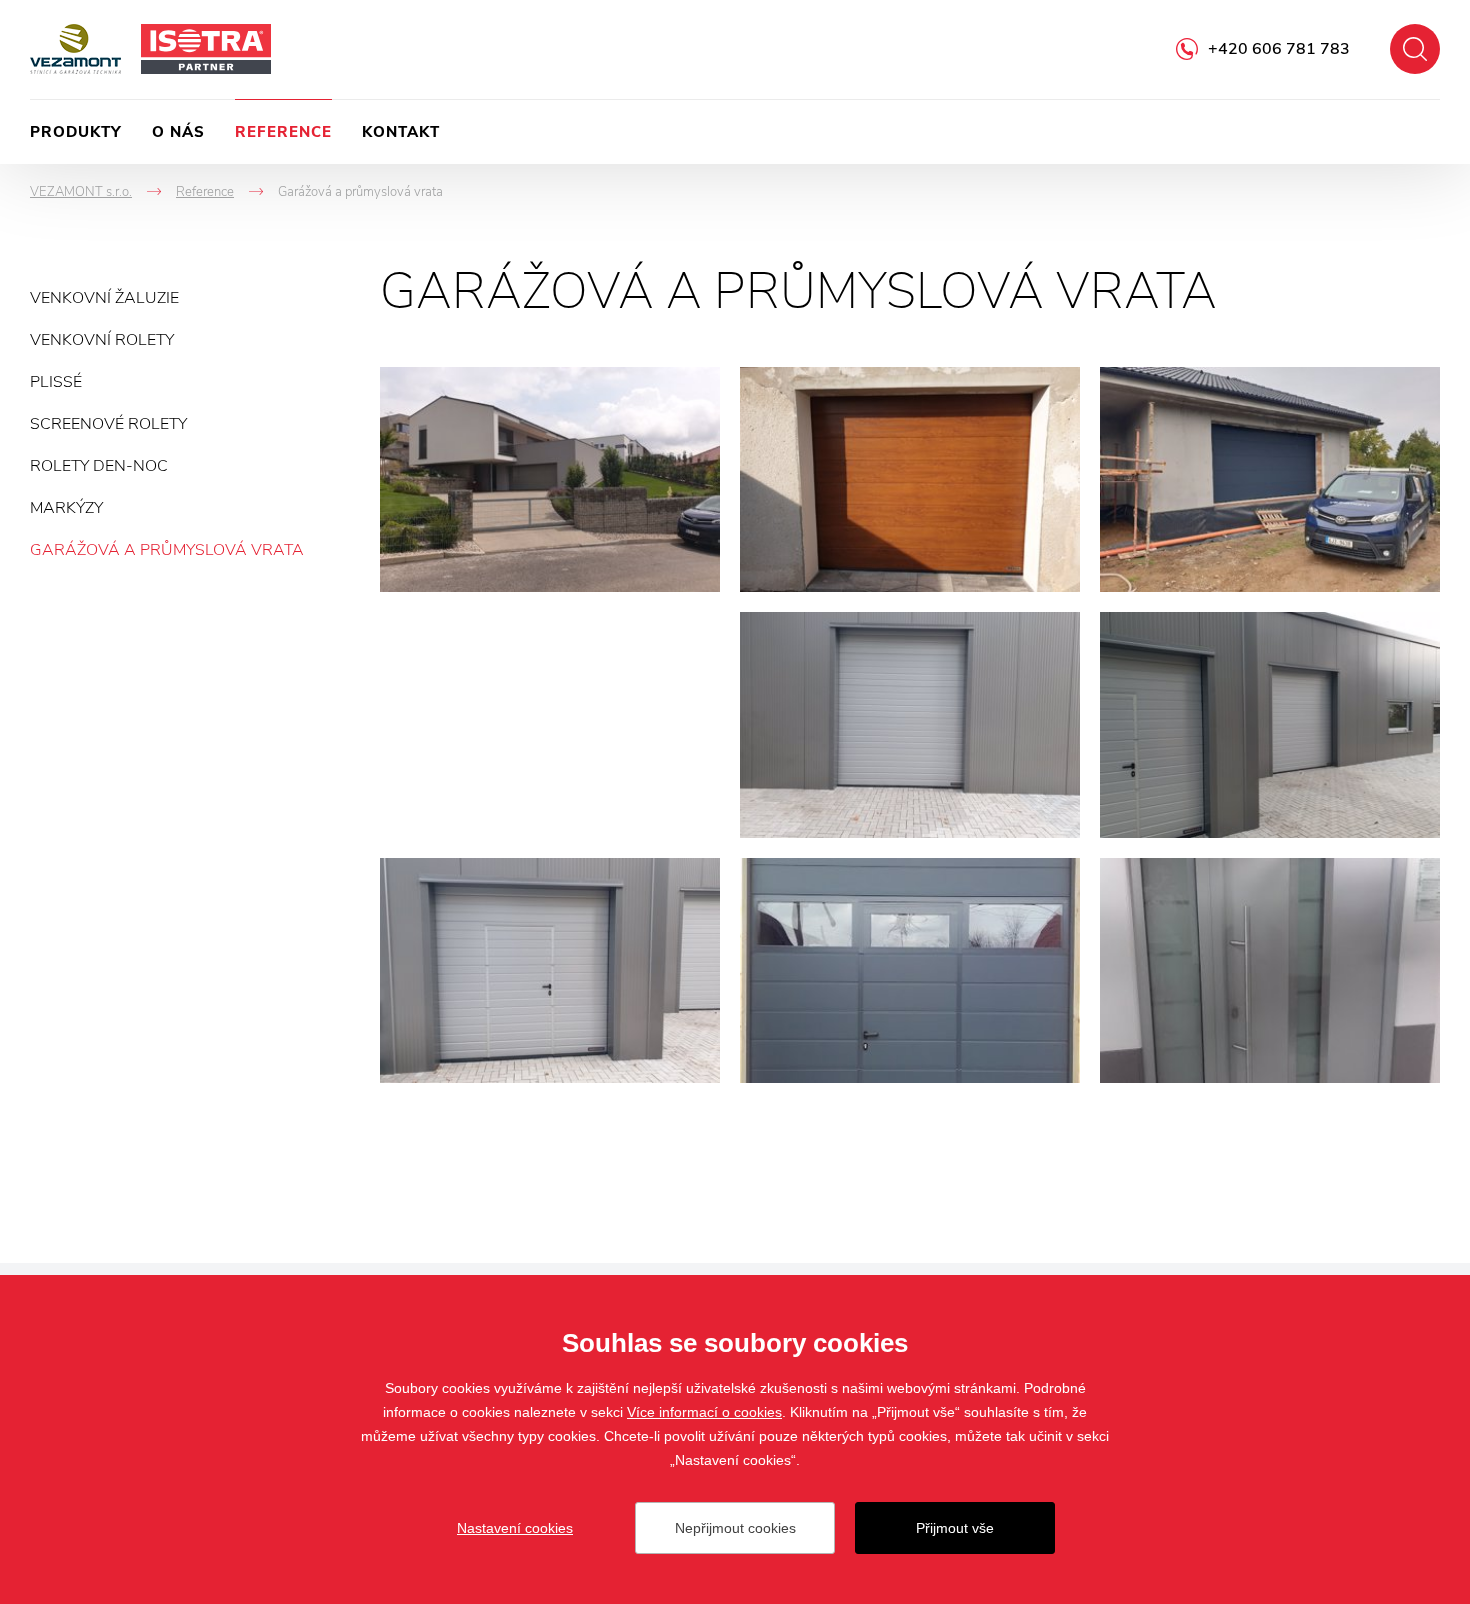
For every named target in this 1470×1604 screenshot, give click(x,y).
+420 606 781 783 (1279, 49)
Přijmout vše (955, 1528)
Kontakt (401, 132)
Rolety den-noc (99, 466)
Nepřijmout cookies (735, 1528)
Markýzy (66, 508)
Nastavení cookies (515, 1528)
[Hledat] (1415, 49)
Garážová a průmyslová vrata (167, 550)
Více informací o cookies (704, 1412)
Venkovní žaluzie (104, 298)
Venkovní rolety (102, 340)
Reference (283, 132)
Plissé (56, 382)
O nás (178, 132)
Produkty (76, 132)
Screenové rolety (108, 424)
